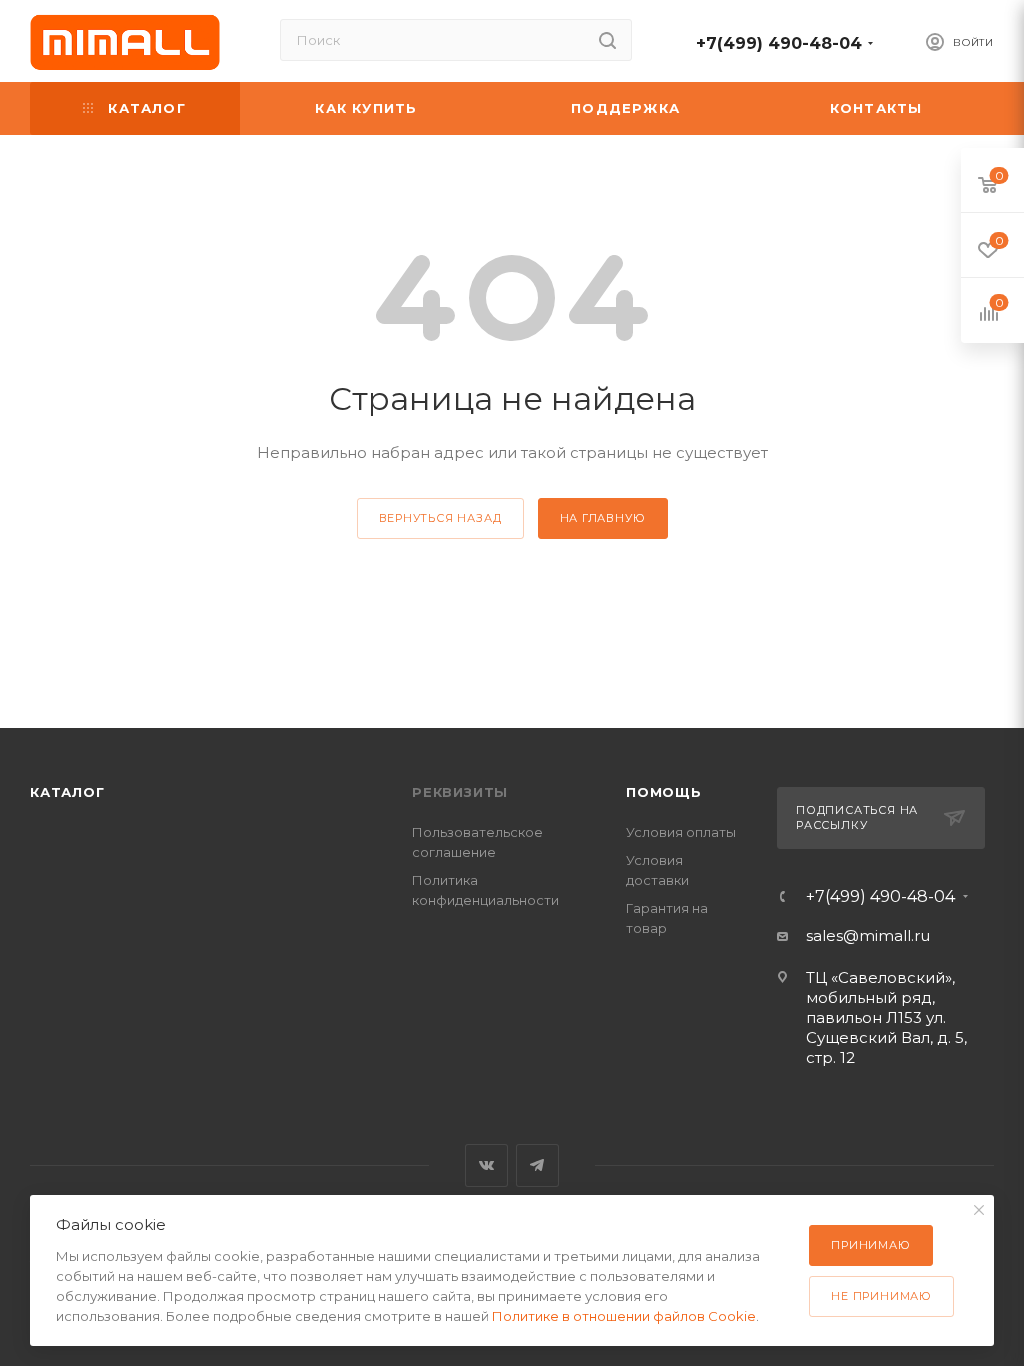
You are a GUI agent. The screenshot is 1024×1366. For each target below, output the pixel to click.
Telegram (537, 1165)
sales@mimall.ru (868, 935)
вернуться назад (440, 518)
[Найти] (607, 40)
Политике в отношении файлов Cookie (624, 1316)
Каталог (67, 792)
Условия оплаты (681, 832)
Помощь (664, 792)
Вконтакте (486, 1165)
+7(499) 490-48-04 (779, 43)
